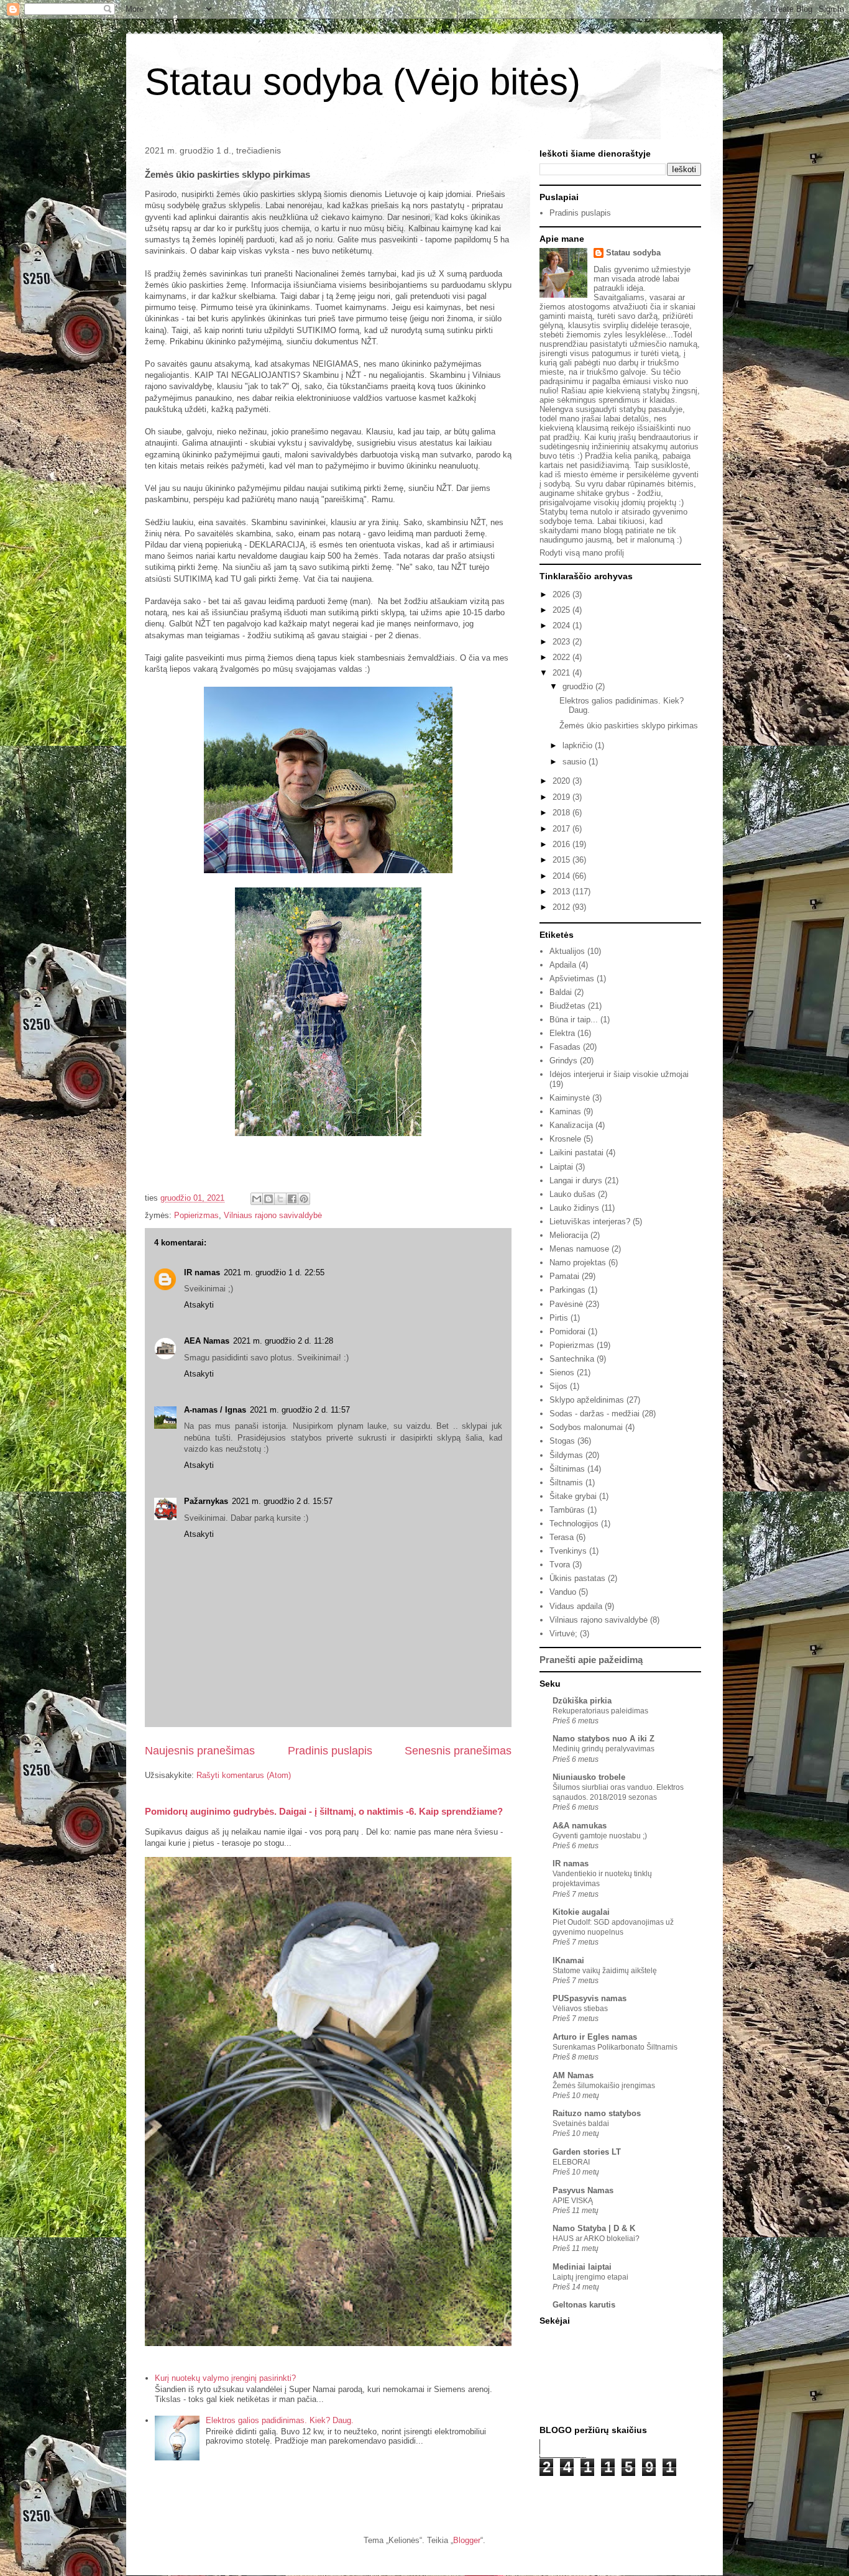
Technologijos (574, 1524)
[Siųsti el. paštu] (257, 1199)
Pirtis (559, 1318)
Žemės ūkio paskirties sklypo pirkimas (629, 726)
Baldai (561, 992)
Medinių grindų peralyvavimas (603, 1749)
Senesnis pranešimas (458, 1751)
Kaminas (565, 1112)
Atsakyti (199, 1305)
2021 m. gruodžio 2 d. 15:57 (282, 1501)
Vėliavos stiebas (580, 2009)
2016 (562, 844)
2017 (562, 829)
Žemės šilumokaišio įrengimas (604, 2086)
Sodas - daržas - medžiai (594, 1414)
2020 (562, 781)
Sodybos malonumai (586, 1427)
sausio (576, 762)
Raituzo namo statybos (597, 2113)
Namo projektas (578, 1263)
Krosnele (565, 1139)
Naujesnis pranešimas (200, 1751)
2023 (562, 642)
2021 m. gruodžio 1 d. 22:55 (274, 1272)
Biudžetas (567, 1006)
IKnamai (568, 1960)
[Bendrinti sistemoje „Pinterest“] (304, 1199)
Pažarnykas (206, 1501)
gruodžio (579, 686)
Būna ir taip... (574, 1020)
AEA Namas (207, 1341)
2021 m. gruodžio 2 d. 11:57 (300, 1410)
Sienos (562, 1373)
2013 (562, 892)
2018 (562, 813)
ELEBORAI (571, 2162)
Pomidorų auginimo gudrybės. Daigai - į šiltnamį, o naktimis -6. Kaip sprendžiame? (324, 1811)
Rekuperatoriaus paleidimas (600, 1711)
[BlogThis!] (268, 1199)
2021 (562, 673)
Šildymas (566, 1455)
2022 (562, 657)
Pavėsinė (566, 1304)
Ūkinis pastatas (577, 1578)
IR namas (202, 1272)
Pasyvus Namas (583, 2190)
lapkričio (579, 745)
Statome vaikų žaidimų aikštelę (605, 1971)
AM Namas (573, 2075)
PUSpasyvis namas (590, 1998)
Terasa (562, 1537)
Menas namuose (579, 1249)
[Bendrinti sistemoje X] (280, 1199)
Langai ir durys (576, 1180)
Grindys (563, 1061)
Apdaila (563, 965)
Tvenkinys (568, 1551)
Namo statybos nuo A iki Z (603, 1739)
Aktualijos (567, 951)
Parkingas (567, 1290)
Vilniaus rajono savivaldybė (273, 1215)
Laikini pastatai (576, 1153)
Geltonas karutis (584, 2305)
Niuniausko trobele (589, 1777)
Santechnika (572, 1359)
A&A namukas (580, 1826)
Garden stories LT (587, 2152)
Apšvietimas (572, 979)
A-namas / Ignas (215, 1410)
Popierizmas (196, 1215)
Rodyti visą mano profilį (582, 553)
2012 (562, 907)
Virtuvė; (563, 1634)
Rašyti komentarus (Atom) (244, 1775)
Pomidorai (567, 1332)
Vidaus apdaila (576, 1606)
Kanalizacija (571, 1125)
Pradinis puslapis (330, 1751)
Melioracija (569, 1235)
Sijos (558, 1386)
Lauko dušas (572, 1194)
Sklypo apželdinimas (587, 1400)
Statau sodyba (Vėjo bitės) (363, 82)
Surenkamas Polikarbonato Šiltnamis (615, 2047)
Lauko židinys (574, 1208)
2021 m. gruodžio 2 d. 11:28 (283, 1341)
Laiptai (561, 1167)
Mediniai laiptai (582, 2267)
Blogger (467, 2540)
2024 (562, 626)
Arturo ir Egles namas (595, 2037)
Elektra (562, 1033)
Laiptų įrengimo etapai (590, 2277)
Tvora (560, 1565)
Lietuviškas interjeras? (590, 1222)
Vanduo (563, 1592)
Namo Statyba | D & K (594, 2228)
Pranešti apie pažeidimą (591, 1660)
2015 (562, 860)
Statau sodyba (633, 253)
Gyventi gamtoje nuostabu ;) (600, 1836)
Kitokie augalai (581, 1912)
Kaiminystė (570, 1098)
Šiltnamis (566, 1483)
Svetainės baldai (581, 2124)
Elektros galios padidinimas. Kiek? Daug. (280, 2420)
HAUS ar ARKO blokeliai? (596, 2239)
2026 (562, 594)
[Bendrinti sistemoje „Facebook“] (292, 1199)
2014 (562, 876)
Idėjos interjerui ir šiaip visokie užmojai (619, 1074)
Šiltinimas (567, 1469)
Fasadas (565, 1047)
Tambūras (567, 1510)
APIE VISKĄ (573, 2201)
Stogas (562, 1441)
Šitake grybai (573, 1496)
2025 (562, 610)
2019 (562, 797)
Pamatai (564, 1276)
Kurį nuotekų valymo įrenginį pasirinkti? (225, 2378)
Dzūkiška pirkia (582, 1701)
